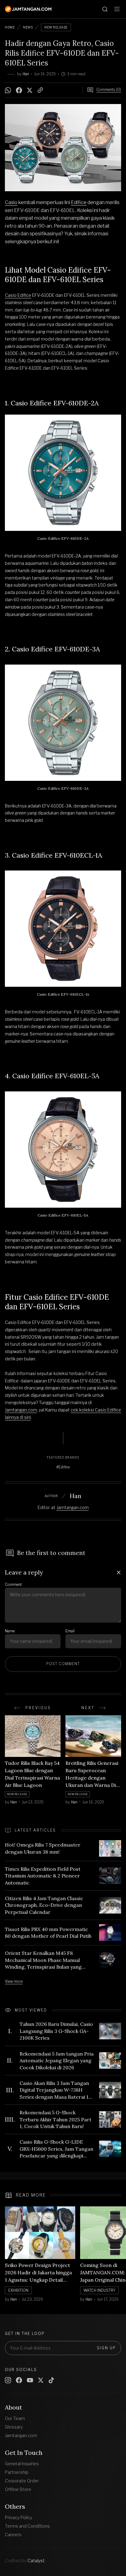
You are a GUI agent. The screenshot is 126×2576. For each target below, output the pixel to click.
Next (88, 1708)
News (28, 27)
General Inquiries (22, 2464)
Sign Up (106, 2348)
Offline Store (18, 2489)
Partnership (17, 2472)
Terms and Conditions (27, 2526)
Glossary (14, 2427)
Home (10, 27)
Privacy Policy (19, 2517)
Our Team (15, 2418)
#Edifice (63, 1467)
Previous (38, 1708)
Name (10, 1631)
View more (14, 1981)
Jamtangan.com (73, 1507)
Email (70, 1631)
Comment (13, 1584)
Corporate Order (22, 2481)
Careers (13, 2535)
